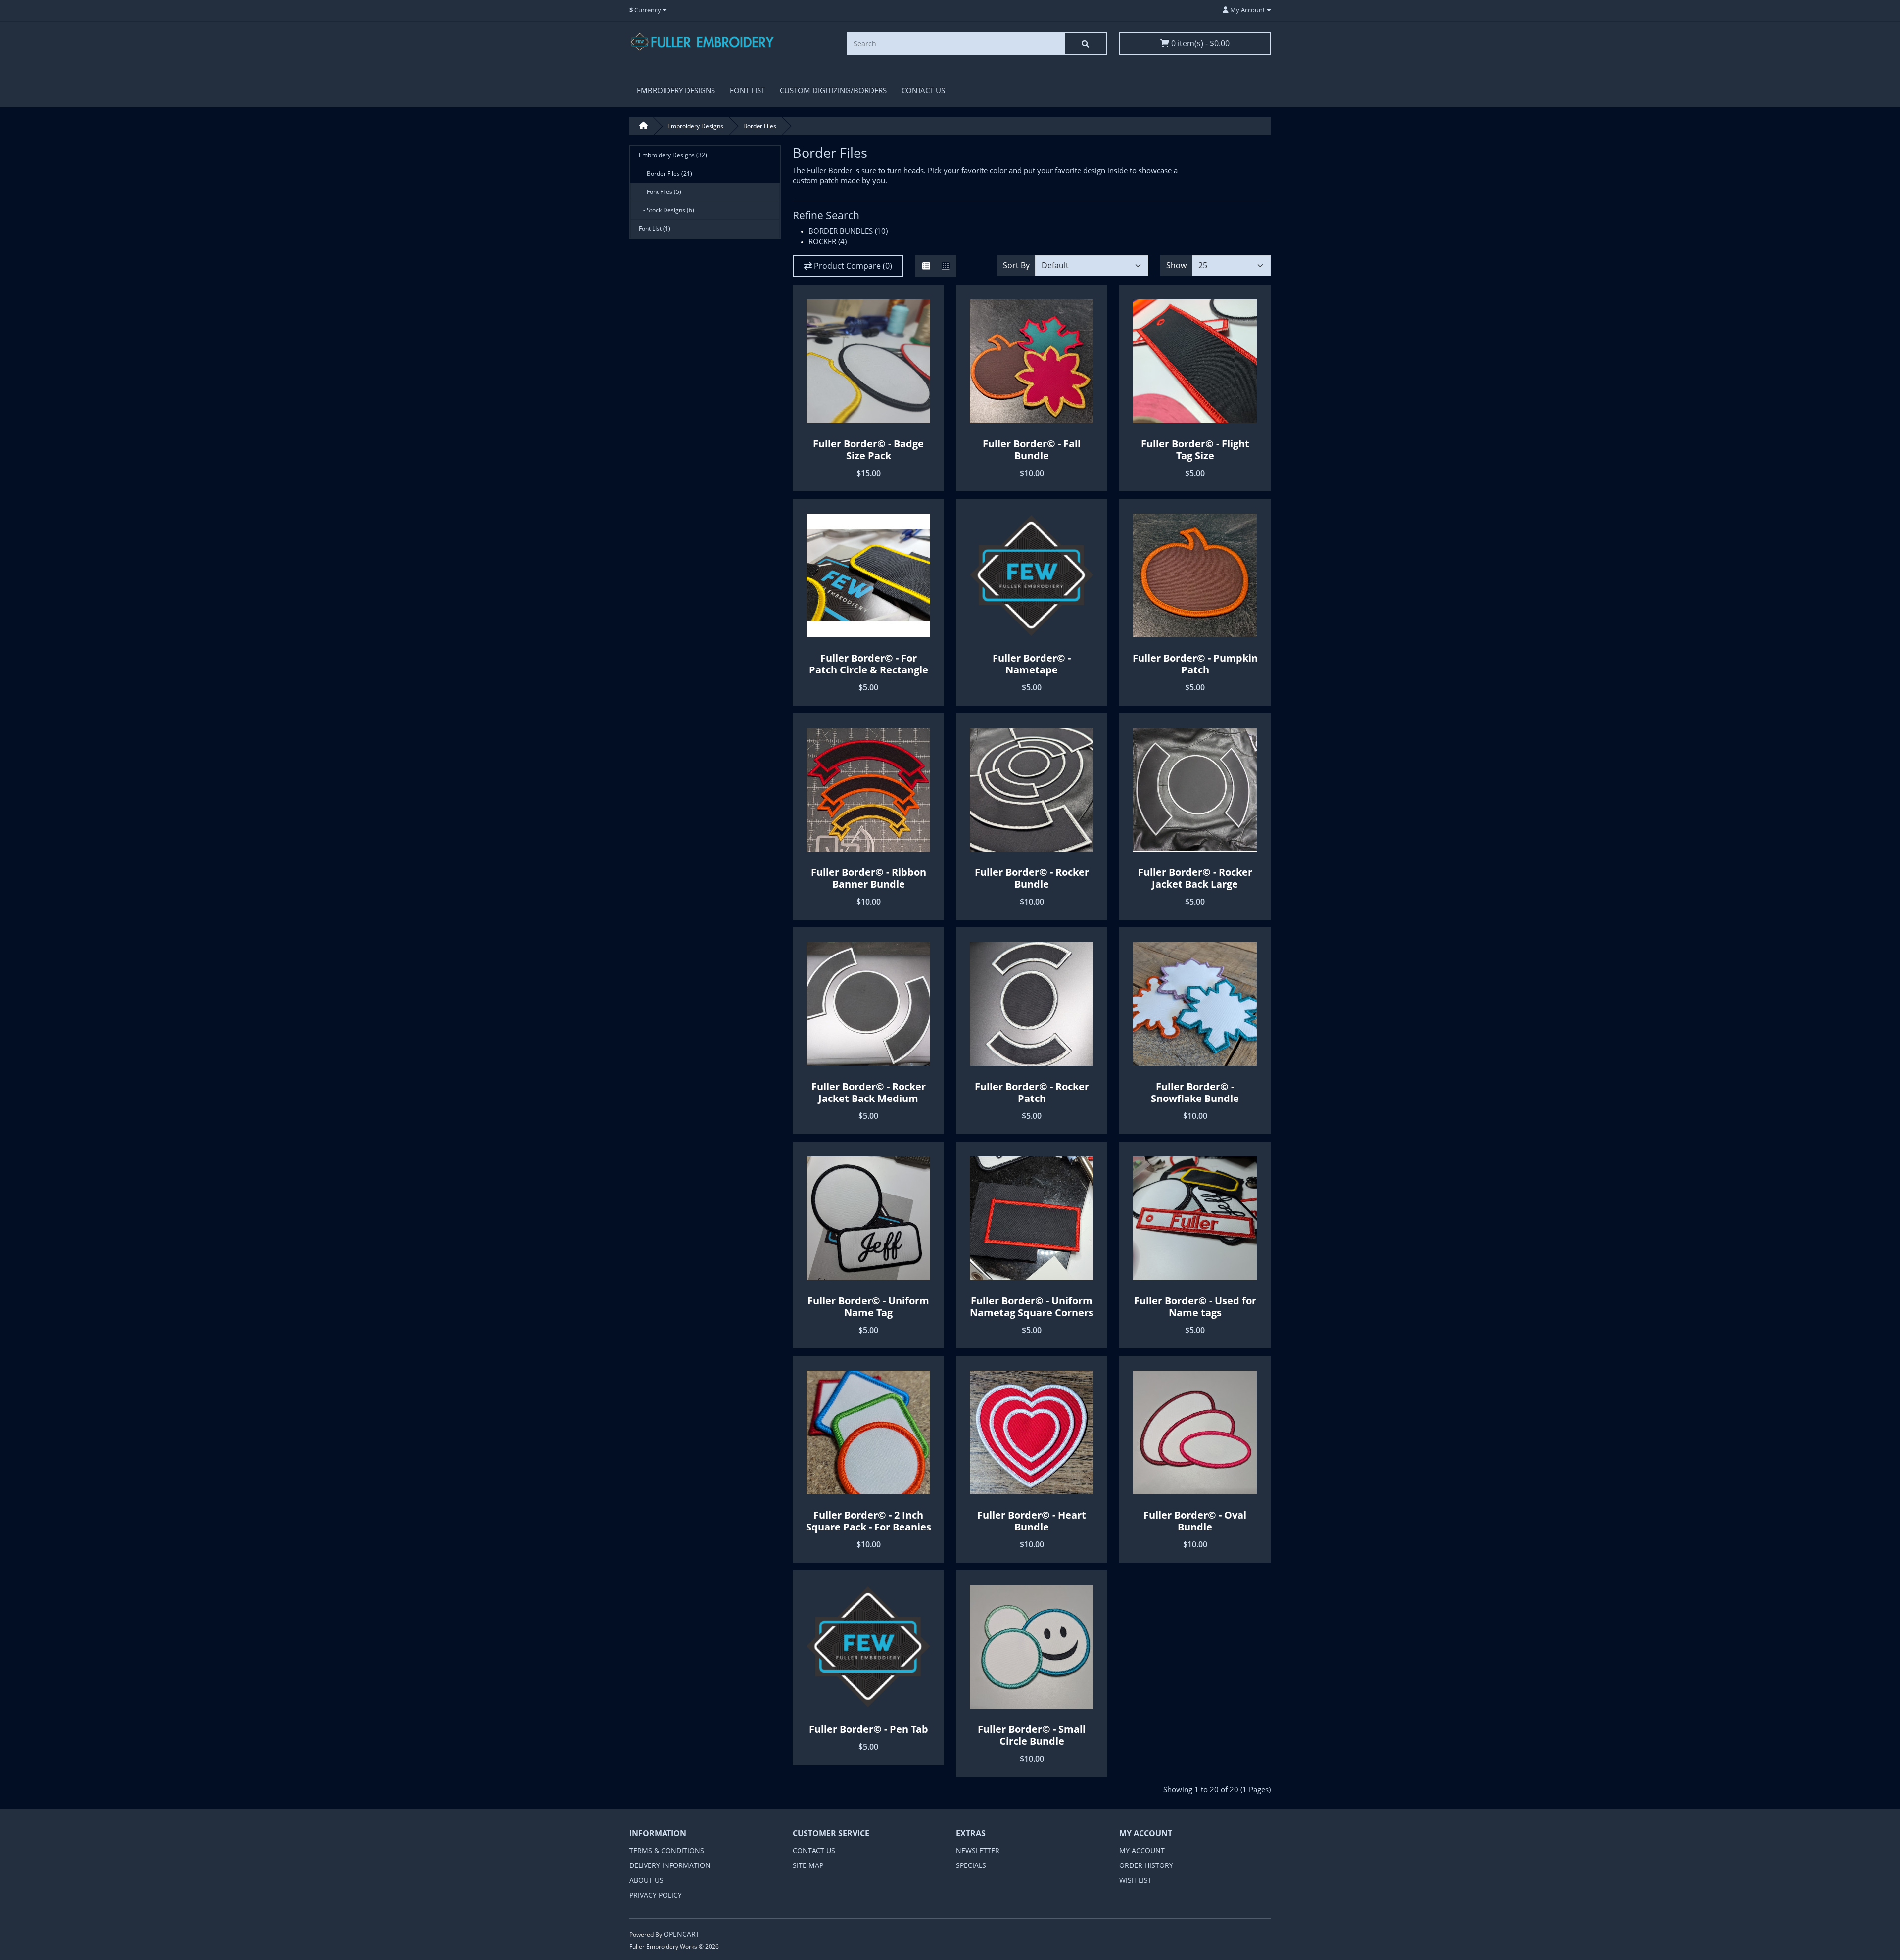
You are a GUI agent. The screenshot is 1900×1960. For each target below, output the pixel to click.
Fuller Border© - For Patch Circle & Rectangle (869, 664)
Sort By (1016, 265)
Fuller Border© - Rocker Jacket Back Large (1195, 878)
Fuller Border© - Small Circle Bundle (1032, 1735)
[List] (926, 266)
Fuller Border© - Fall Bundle (1032, 450)
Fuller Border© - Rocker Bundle (1032, 878)
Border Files (760, 126)
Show (1176, 265)
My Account (1142, 1850)
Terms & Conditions (667, 1850)
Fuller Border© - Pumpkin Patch (1195, 664)
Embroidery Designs (676, 90)
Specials (971, 1865)
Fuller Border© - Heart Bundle (1032, 1521)
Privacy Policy (656, 1895)
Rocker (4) (828, 241)
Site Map (808, 1865)
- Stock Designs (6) (666, 210)
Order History (1146, 1865)
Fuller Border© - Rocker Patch (1032, 1092)
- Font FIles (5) (660, 192)
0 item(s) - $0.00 (1199, 43)
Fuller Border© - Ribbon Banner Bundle (869, 878)
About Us (646, 1880)
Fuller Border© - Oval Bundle (1195, 1521)
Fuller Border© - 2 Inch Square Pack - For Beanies (869, 1521)
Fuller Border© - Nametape (1032, 664)
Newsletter (978, 1850)
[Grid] (946, 266)
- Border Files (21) (665, 173)
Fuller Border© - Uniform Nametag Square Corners (1032, 1307)
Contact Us (923, 90)
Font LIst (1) (655, 228)
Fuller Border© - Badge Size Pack (868, 450)
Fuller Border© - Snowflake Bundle (1195, 1092)
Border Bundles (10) (848, 231)
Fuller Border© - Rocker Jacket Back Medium (869, 1092)
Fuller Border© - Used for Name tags (1195, 1307)
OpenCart (682, 1934)
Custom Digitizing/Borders (833, 90)
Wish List (1136, 1880)
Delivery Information (670, 1865)
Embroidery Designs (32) (673, 155)
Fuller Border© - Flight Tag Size (1195, 450)
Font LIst (747, 90)
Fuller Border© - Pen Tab (869, 1729)
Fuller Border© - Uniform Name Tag (868, 1307)
